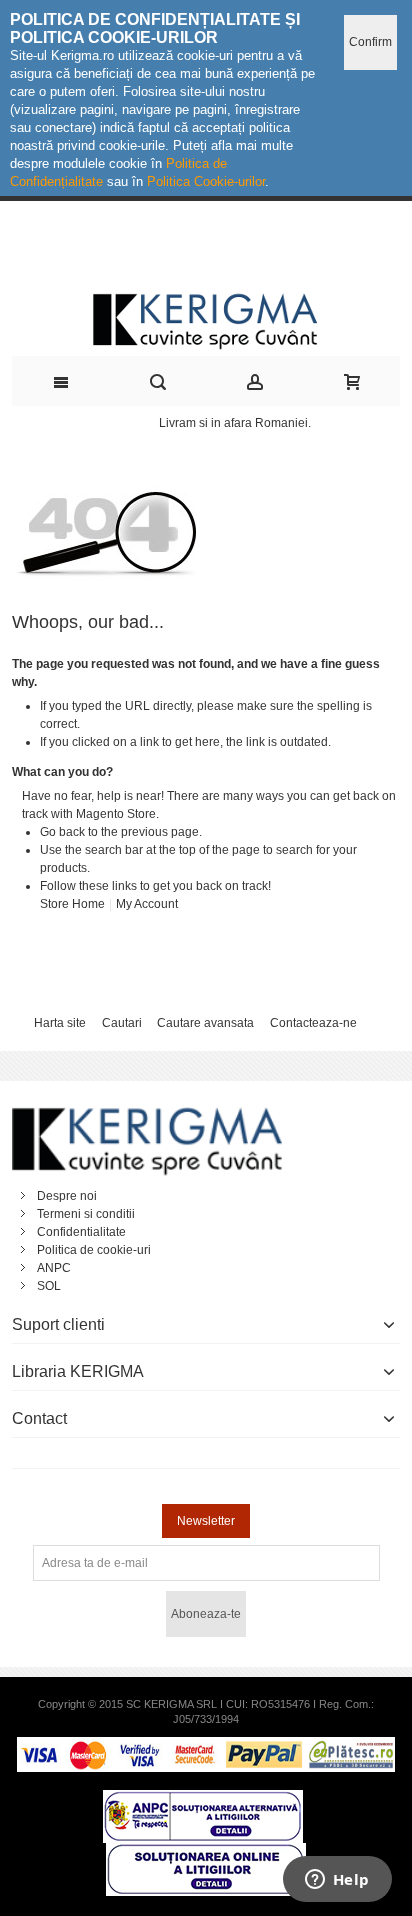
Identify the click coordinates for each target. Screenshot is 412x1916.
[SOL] (206, 1852)
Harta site (60, 1023)
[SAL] (203, 1799)
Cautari (122, 1023)
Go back (62, 832)
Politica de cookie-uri (94, 1250)
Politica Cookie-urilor (206, 181)
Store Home (72, 904)
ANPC (54, 1268)
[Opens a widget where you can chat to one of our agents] (337, 1881)
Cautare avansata (205, 1023)
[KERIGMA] (206, 319)
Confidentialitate (81, 1232)
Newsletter (206, 1521)
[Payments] (206, 1746)
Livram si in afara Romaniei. (235, 423)
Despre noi (67, 1196)
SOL (49, 1286)
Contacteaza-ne (313, 1023)
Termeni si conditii (86, 1214)
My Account (147, 904)
